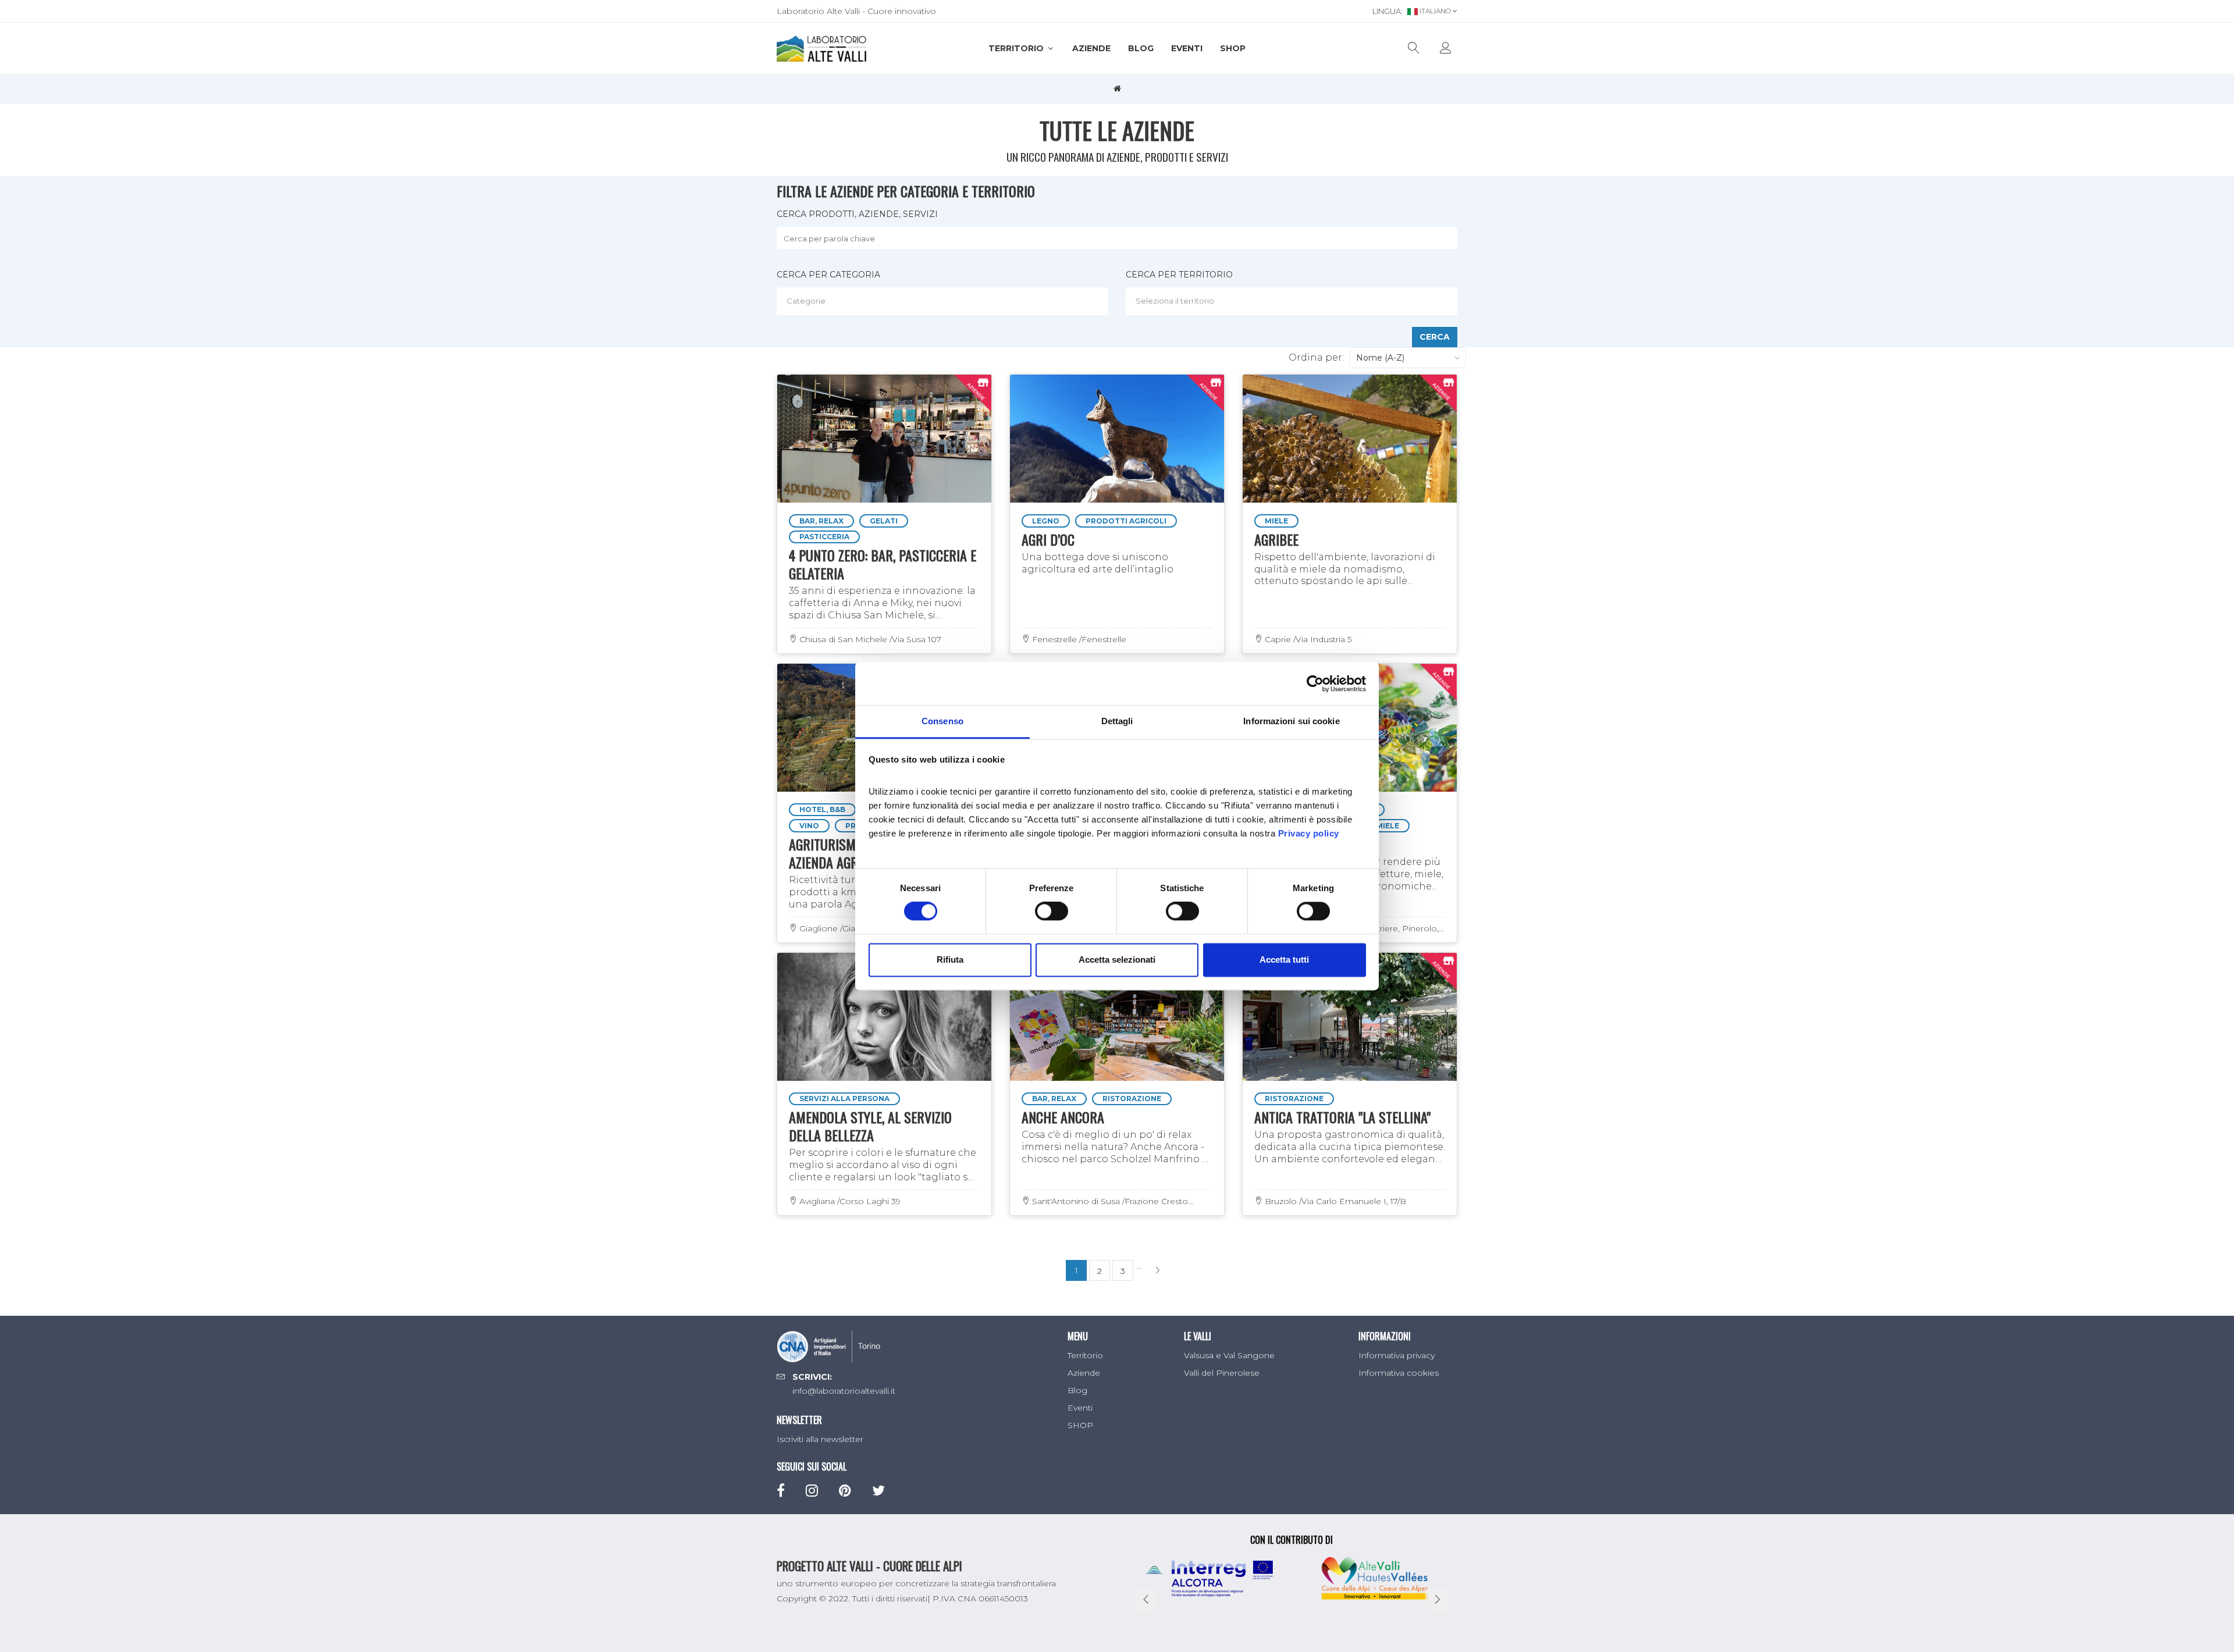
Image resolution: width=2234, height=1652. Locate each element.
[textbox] (945, 301)
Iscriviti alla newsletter (820, 1439)
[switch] (1052, 912)
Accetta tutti (1284, 959)
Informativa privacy (1397, 1355)
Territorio (1017, 48)
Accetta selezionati (1117, 959)
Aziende (1091, 48)
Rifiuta (950, 959)
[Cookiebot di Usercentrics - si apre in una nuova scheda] (1315, 683)
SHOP (1233, 48)
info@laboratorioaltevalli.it (844, 1391)
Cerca (1435, 337)
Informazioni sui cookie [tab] (1291, 721)
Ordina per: (1316, 357)
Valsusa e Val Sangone (1229, 1355)
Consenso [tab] (942, 721)
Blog (1141, 48)
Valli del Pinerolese (1222, 1373)
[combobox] (942, 301)
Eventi (1187, 48)
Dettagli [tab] (1117, 721)
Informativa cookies (1399, 1373)
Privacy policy (1309, 833)
